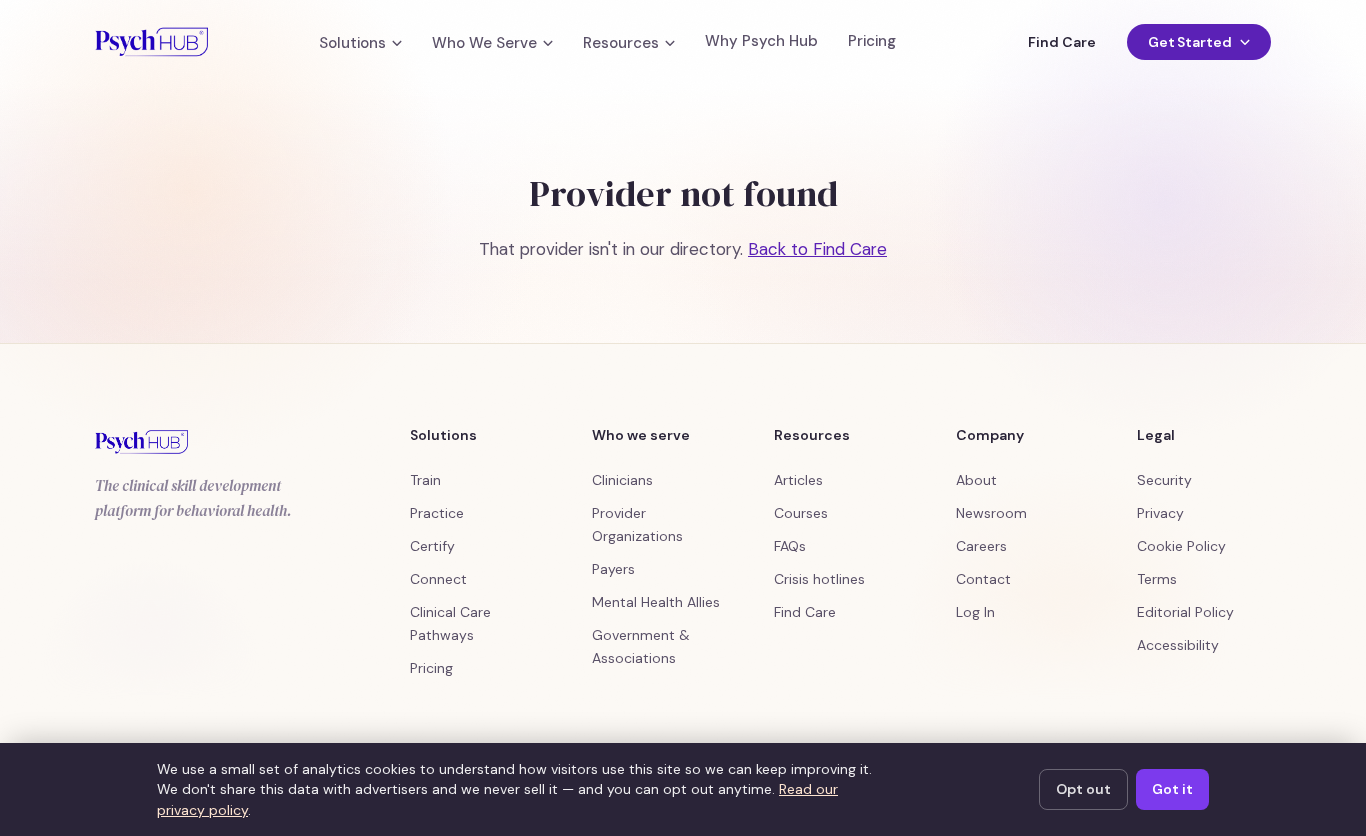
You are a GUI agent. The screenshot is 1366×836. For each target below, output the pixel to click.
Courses (801, 513)
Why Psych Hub (761, 41)
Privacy (1160, 513)
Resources (621, 43)
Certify (432, 546)
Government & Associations (641, 646)
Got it (1172, 789)
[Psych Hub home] (151, 42)
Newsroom (991, 513)
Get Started (1190, 42)
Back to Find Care (817, 249)
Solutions (352, 43)
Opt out (1083, 789)
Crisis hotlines (819, 579)
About (976, 480)
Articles (798, 480)
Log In (975, 612)
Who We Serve (484, 43)
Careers (981, 546)
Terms (1157, 579)
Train (425, 480)
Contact (983, 579)
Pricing (872, 41)
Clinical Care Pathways (450, 623)
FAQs (790, 546)
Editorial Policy (1185, 612)
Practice (437, 513)
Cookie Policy (1181, 546)
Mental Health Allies (656, 602)
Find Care (1061, 42)
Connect (438, 579)
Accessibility (1178, 645)
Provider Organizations (637, 524)
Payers (613, 569)
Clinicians (622, 480)
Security (1164, 480)
